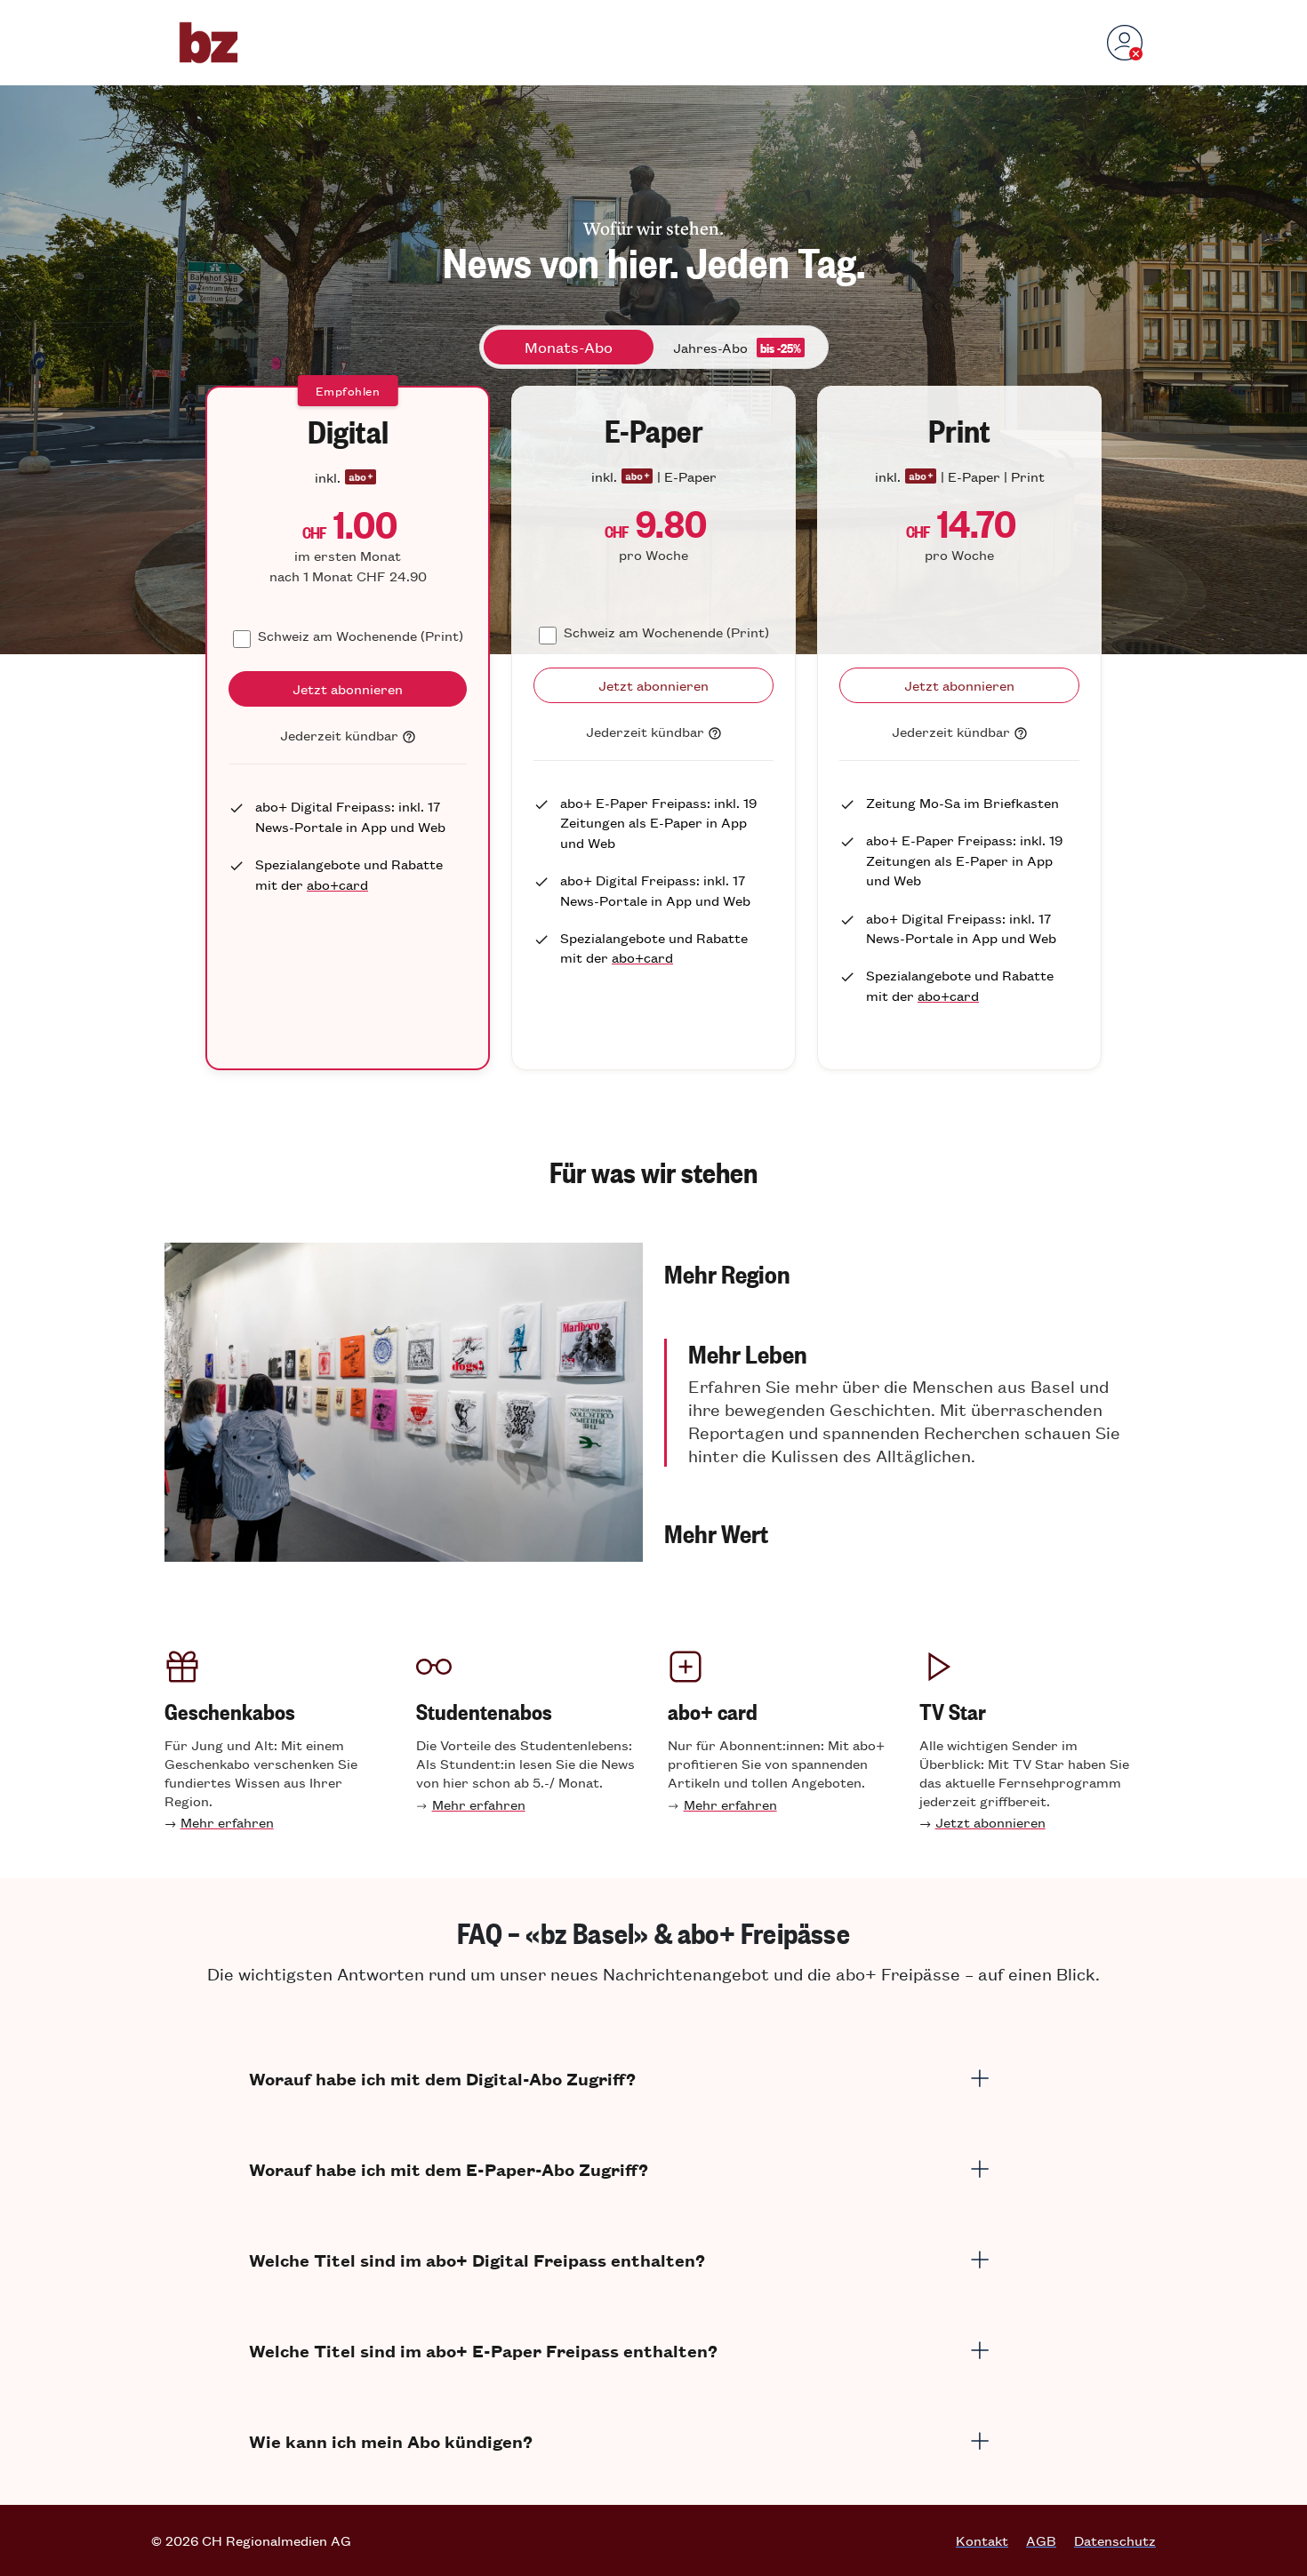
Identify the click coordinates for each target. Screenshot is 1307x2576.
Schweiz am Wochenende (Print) (361, 635)
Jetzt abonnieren (990, 1822)
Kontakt (982, 2540)
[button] (903, 1273)
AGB (1041, 2540)
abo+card (337, 884)
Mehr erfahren (227, 1822)
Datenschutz (1115, 2540)
